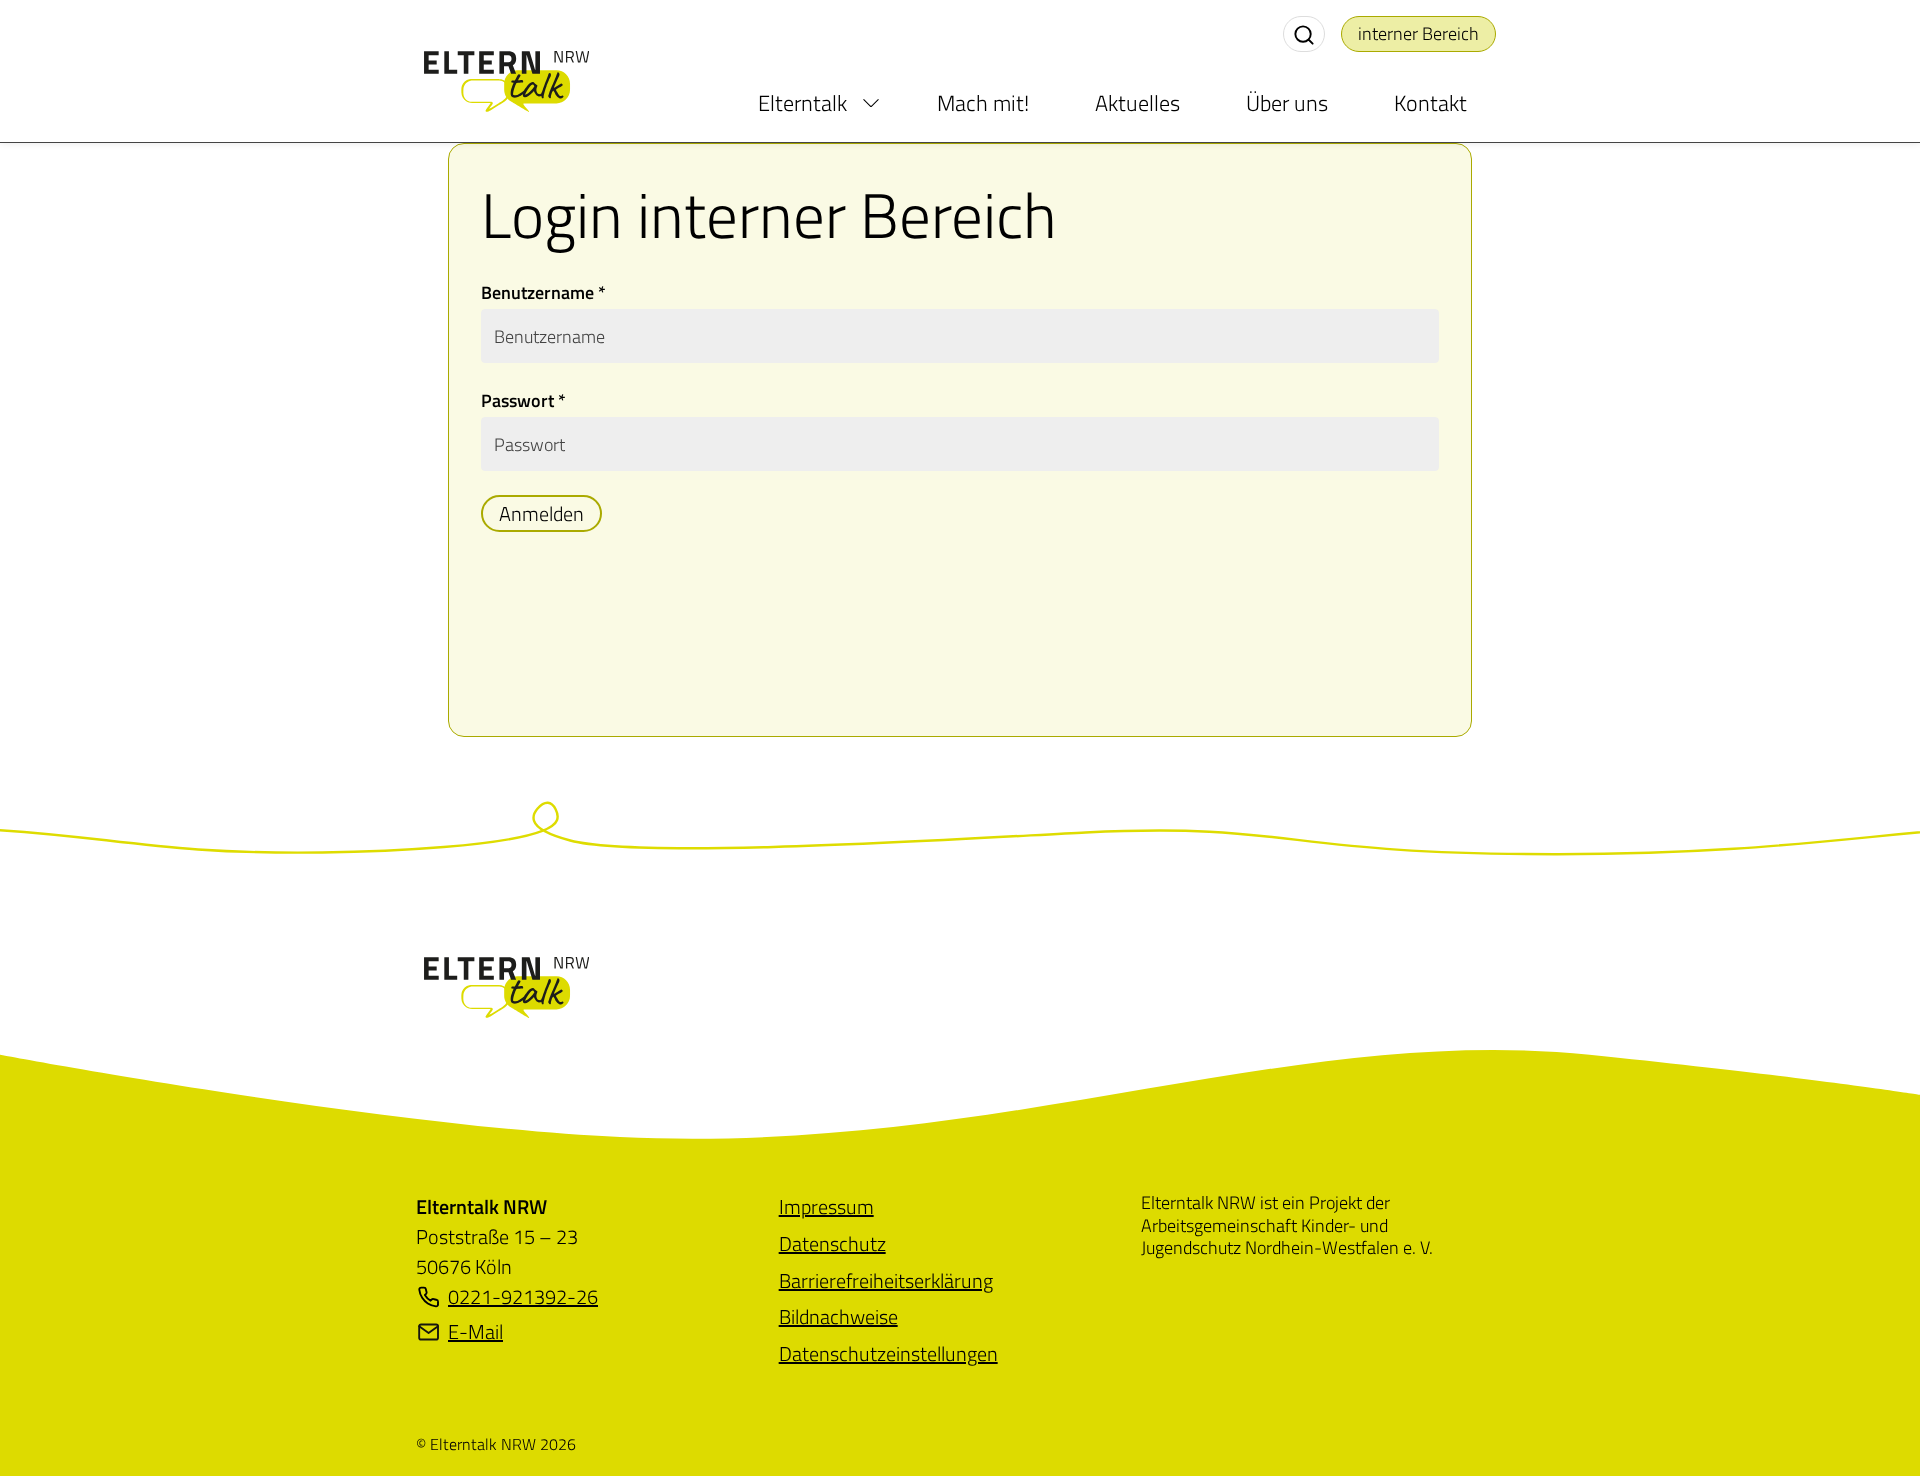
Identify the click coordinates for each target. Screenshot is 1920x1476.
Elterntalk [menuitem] (802, 103)
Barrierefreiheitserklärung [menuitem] (886, 1280)
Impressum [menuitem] (826, 1206)
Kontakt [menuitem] (1430, 103)
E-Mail (475, 1332)
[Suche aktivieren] (1304, 34)
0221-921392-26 (523, 1297)
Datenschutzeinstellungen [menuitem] (888, 1353)
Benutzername (543, 292)
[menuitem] (871, 103)
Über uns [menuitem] (1287, 103)
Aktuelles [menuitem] (1137, 103)
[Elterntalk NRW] (506, 985)
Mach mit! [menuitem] (983, 103)
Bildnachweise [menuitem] (838, 1316)
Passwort (523, 400)
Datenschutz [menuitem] (832, 1243)
